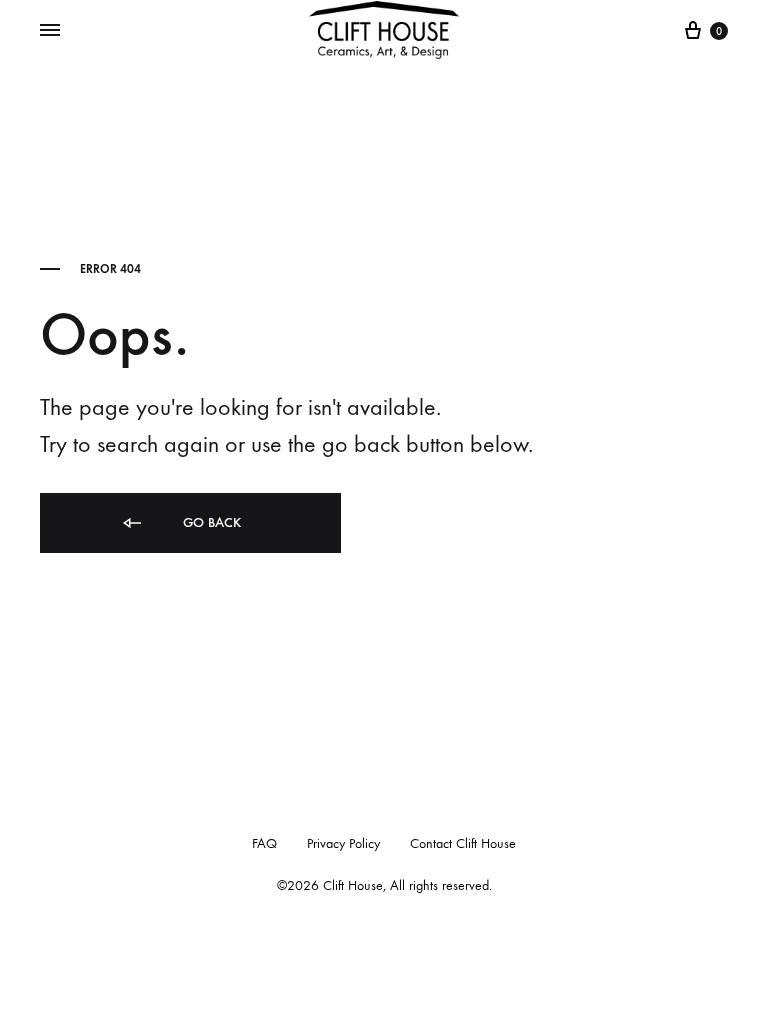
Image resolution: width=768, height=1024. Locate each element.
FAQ (264, 843)
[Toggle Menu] (50, 31)
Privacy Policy (343, 843)
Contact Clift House (463, 843)
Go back (210, 522)
